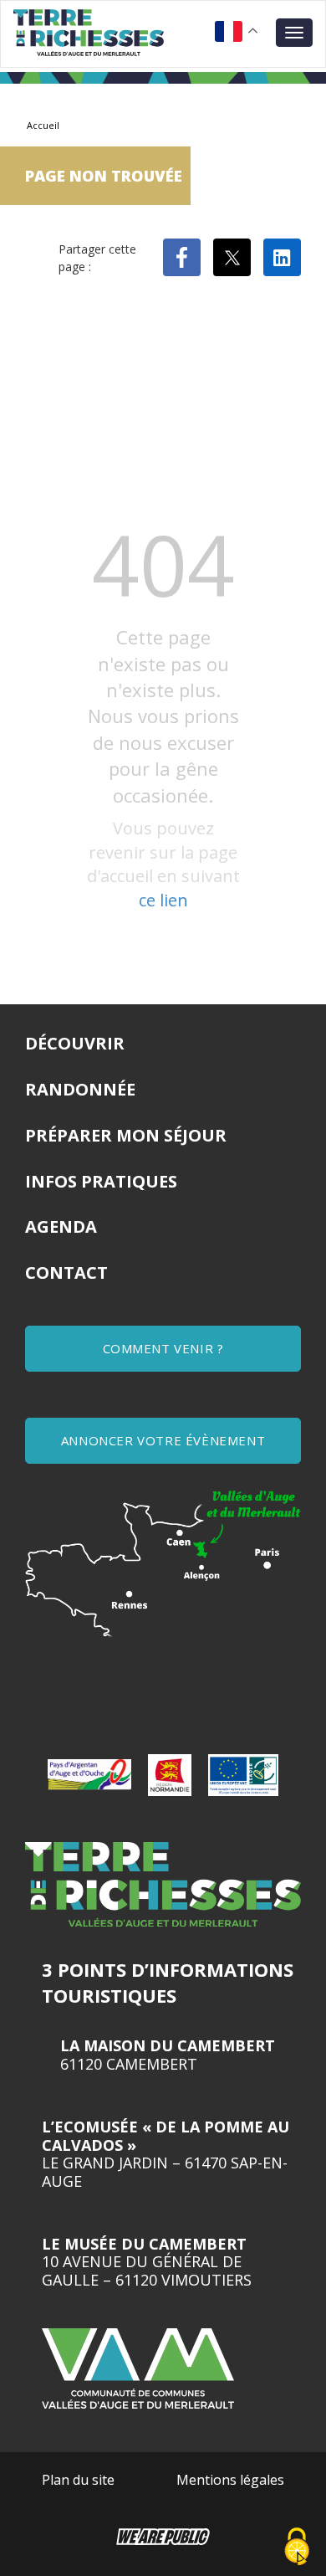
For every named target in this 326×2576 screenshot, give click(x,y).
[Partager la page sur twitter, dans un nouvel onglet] (232, 257)
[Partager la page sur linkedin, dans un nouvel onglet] (282, 257)
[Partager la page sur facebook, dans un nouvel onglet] (182, 257)
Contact (66, 1273)
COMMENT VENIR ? (163, 1348)
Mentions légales (230, 2480)
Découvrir (75, 1043)
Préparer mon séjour (126, 1135)
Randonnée (80, 1089)
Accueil (43, 125)
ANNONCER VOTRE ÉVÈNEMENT (163, 1440)
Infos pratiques (101, 1181)
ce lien (163, 900)
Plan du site (78, 2480)
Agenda (61, 1226)
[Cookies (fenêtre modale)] (297, 2548)
